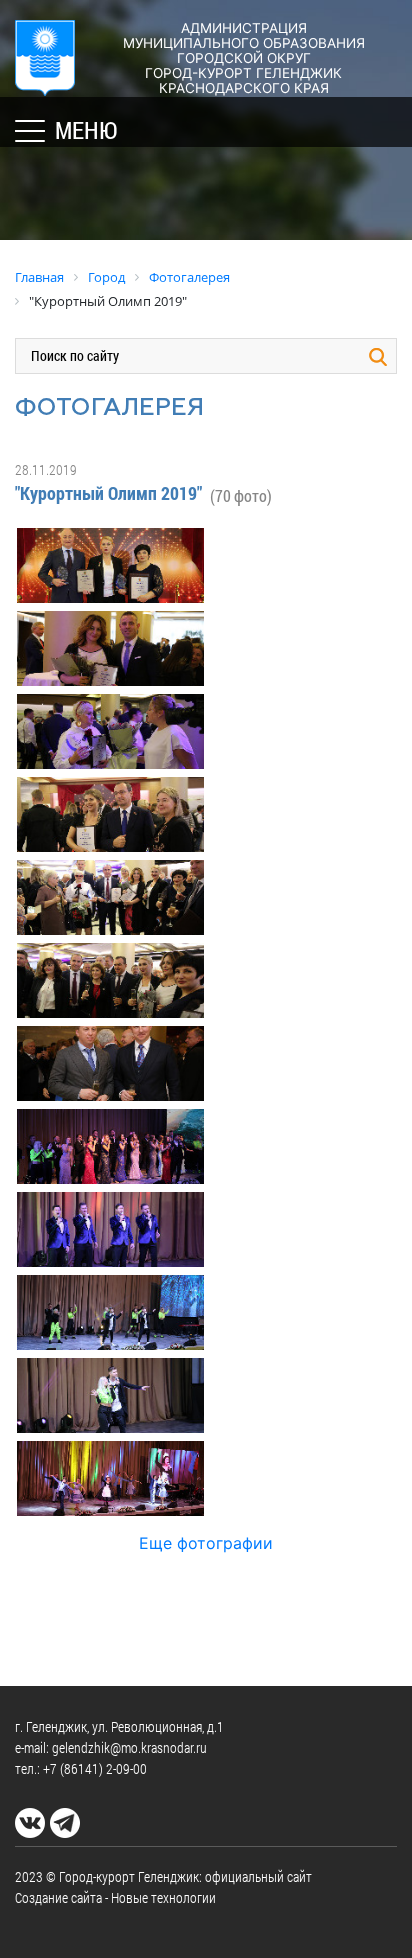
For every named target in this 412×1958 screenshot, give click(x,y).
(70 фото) (241, 495)
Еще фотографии (206, 1543)
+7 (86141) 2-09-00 (95, 1768)
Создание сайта (58, 1897)
